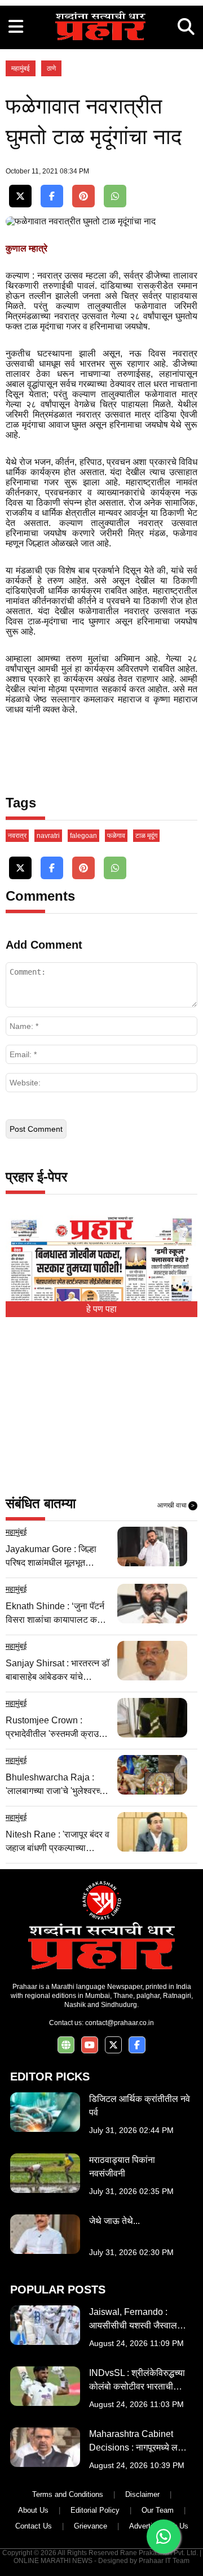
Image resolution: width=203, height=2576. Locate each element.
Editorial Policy (95, 2510)
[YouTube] (90, 2045)
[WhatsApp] (115, 196)
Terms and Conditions (68, 2494)
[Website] (66, 2045)
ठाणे (51, 68)
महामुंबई (21, 68)
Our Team (158, 2510)
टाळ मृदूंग (146, 836)
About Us (33, 2510)
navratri (48, 836)
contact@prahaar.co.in (120, 2023)
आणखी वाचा (176, 1505)
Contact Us (34, 2526)
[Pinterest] (83, 196)
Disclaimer (142, 2494)
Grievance (91, 2526)
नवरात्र (17, 836)
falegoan (83, 836)
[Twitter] (20, 196)
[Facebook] (52, 196)
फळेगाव (116, 836)
